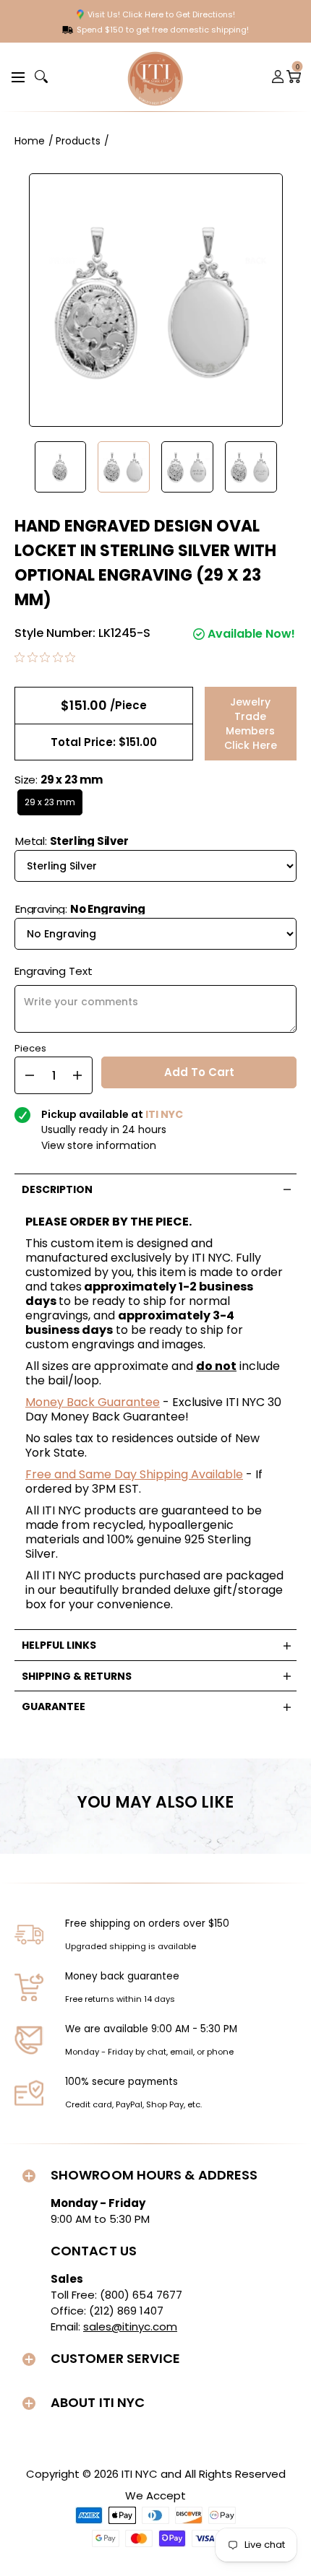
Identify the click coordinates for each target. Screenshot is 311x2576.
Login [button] (278, 77)
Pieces (30, 1047)
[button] (16, 76)
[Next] (289, 467)
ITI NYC (140, 2474)
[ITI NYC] (155, 77)
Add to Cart (199, 1072)
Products (78, 141)
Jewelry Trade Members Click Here (251, 724)
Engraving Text (54, 971)
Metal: (72, 841)
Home (30, 141)
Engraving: (80, 909)
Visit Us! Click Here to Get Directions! (161, 14)
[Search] (41, 77)
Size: (59, 780)
